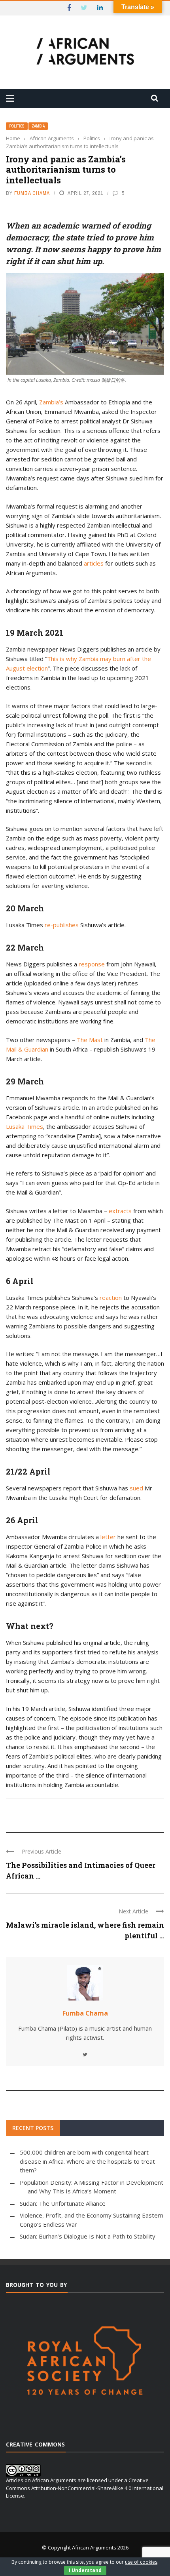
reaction (111, 1298)
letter (108, 1537)
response (92, 964)
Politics (17, 126)
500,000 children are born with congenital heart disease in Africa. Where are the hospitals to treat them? (87, 2161)
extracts (120, 1211)
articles (94, 563)
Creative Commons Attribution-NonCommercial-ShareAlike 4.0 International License (85, 2488)
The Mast (90, 1040)
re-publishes (62, 925)
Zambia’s (51, 402)
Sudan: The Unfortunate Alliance (63, 2203)
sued (136, 1488)
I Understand (85, 2570)
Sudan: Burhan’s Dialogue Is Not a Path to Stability (88, 2236)
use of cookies (141, 2562)
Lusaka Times (25, 1126)
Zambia (38, 126)
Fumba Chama (32, 193)
